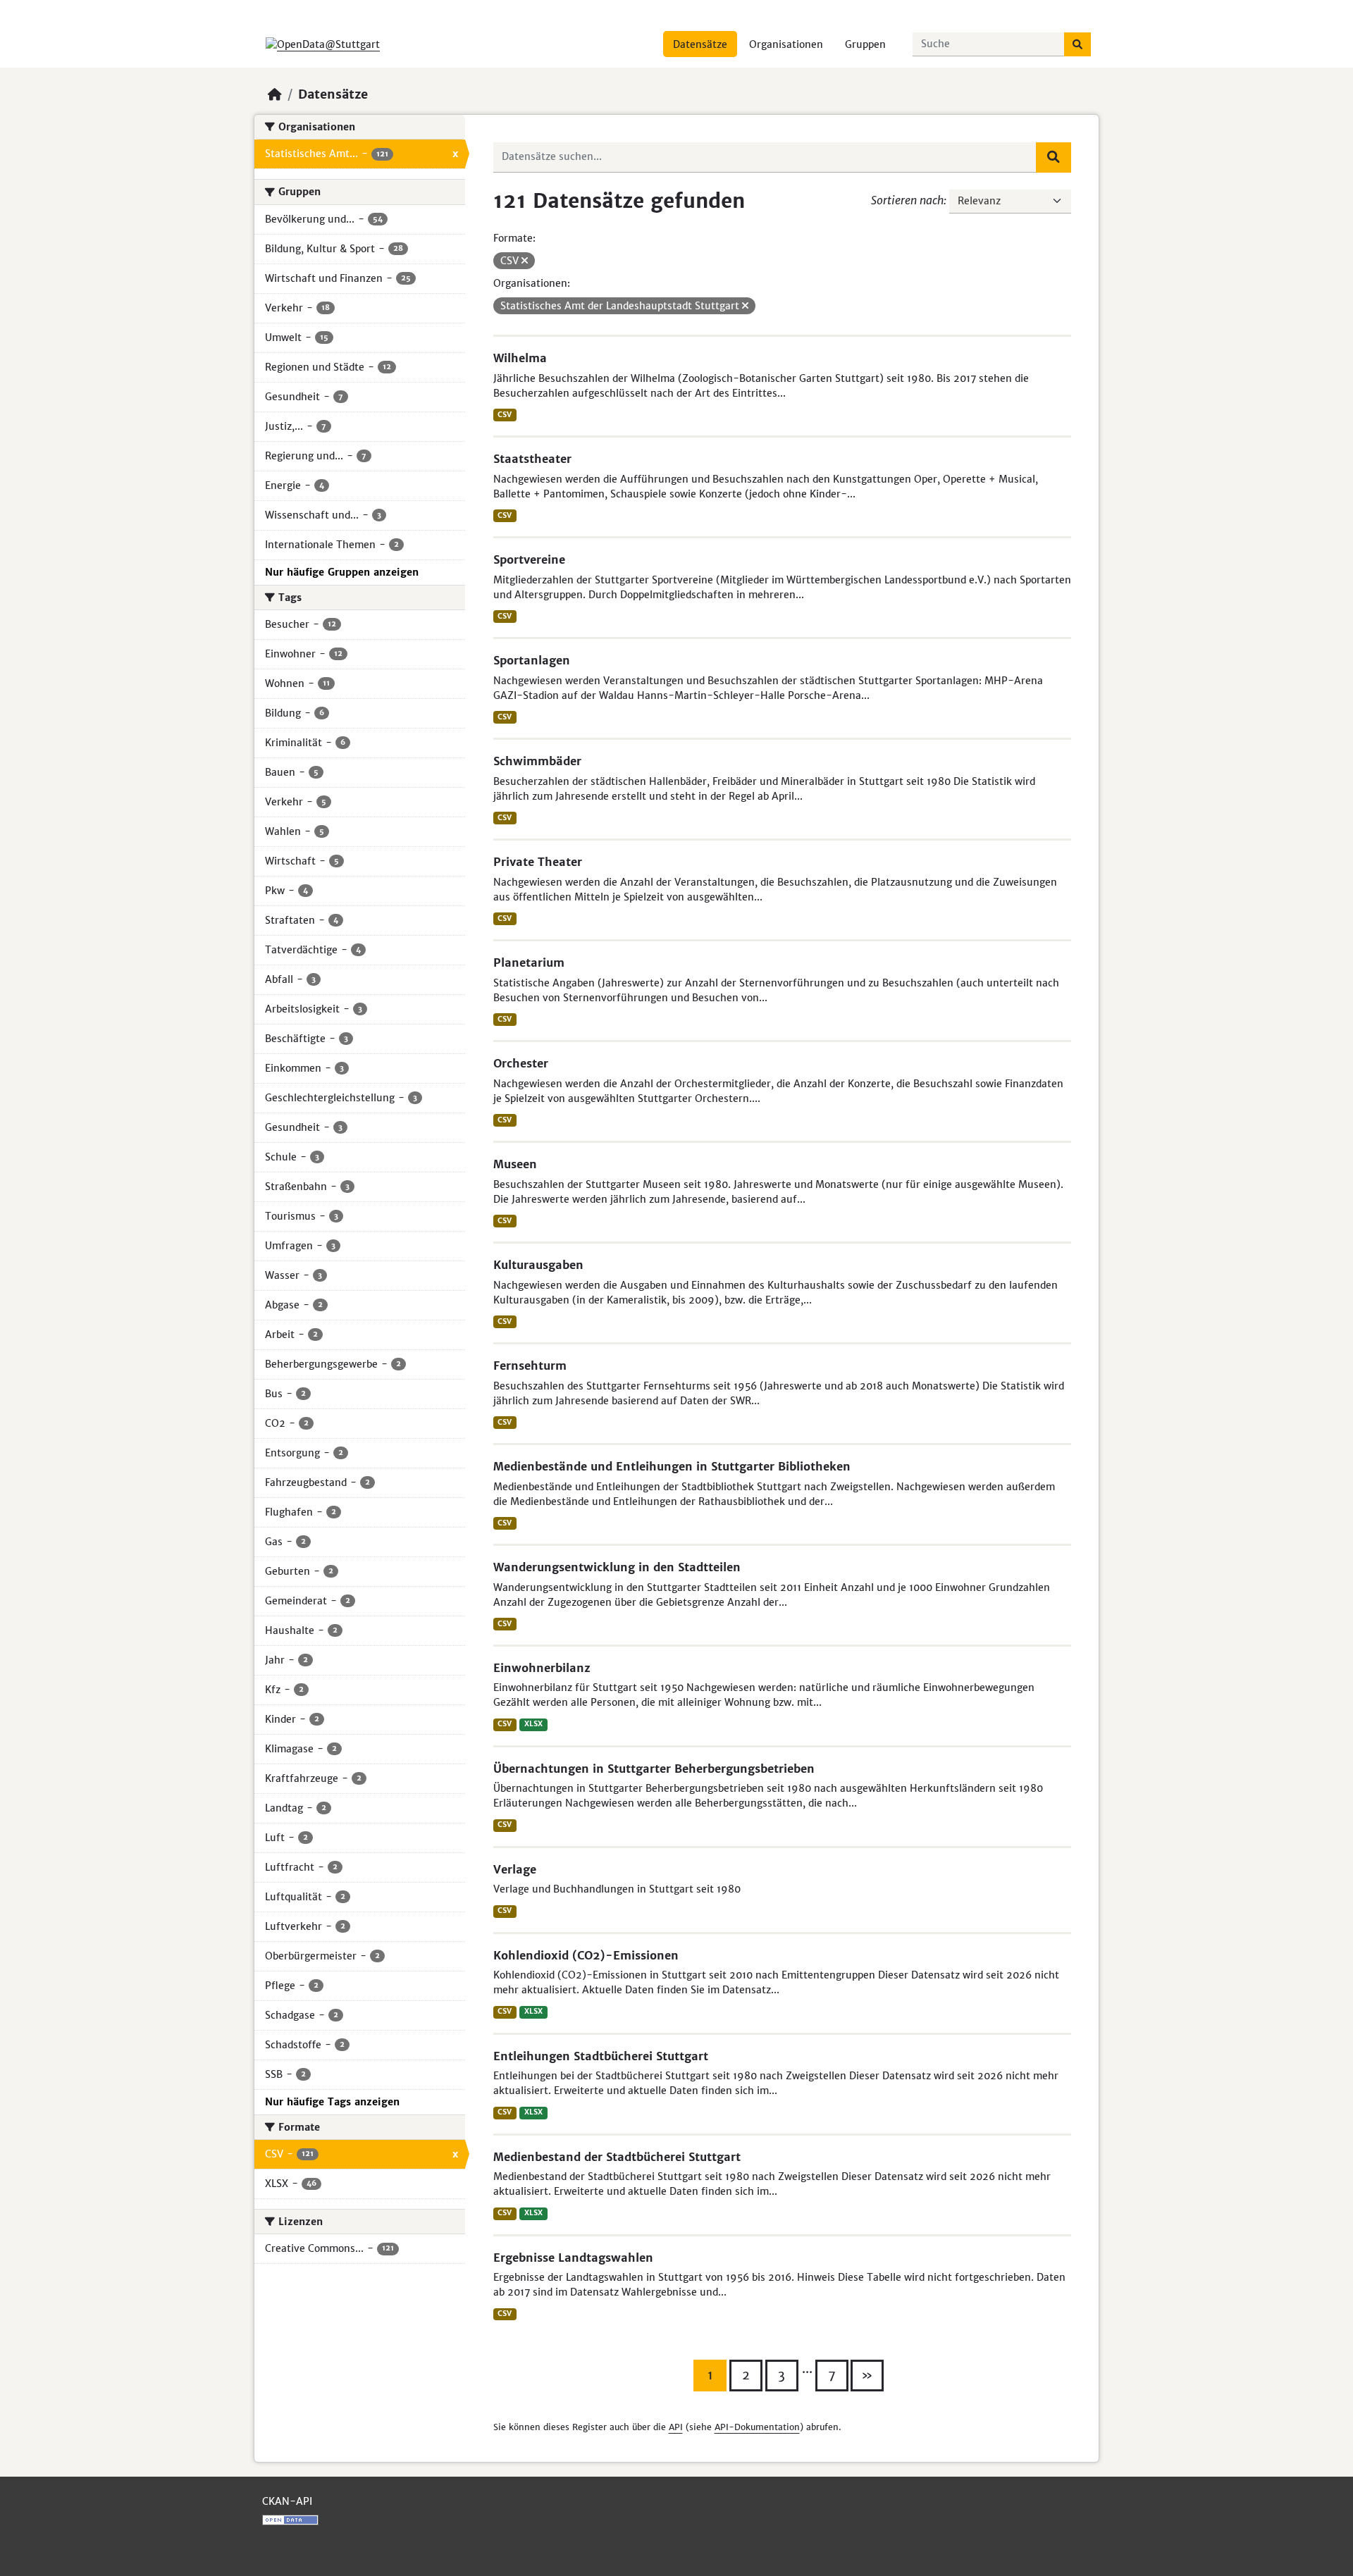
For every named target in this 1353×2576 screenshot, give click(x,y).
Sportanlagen (532, 660)
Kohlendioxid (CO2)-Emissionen (586, 1955)
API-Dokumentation (757, 2427)
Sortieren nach (907, 200)
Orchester (521, 1063)
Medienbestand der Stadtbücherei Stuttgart (617, 2157)
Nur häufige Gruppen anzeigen (342, 572)
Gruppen (865, 44)
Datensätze (700, 44)
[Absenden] (1077, 44)
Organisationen (786, 44)
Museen (515, 1164)
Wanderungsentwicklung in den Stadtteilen (617, 1567)
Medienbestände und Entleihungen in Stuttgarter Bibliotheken (672, 1466)
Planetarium (529, 962)
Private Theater (538, 862)
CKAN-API (287, 2501)
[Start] (275, 94)
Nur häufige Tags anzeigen (332, 2102)
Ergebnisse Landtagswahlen (573, 2258)
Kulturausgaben (538, 1265)
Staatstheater (532, 459)
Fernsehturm (530, 1366)
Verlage (515, 1869)
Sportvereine (529, 559)
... (807, 2369)
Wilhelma (520, 358)
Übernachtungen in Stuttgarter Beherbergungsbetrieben (654, 1769)
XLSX (533, 1724)
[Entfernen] (525, 261)
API (676, 2427)
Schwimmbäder (537, 761)
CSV (505, 415)
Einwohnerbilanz (542, 1668)
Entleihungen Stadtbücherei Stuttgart (601, 2056)
